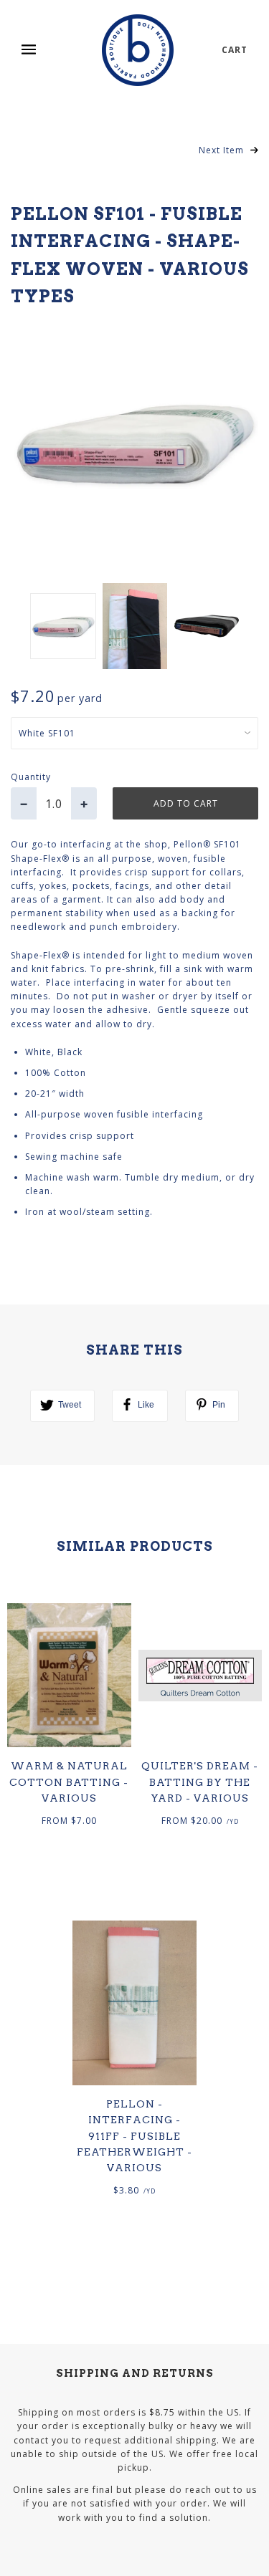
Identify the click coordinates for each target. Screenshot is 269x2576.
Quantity (31, 777)
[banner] (138, 50)
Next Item (223, 150)
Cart (235, 50)
